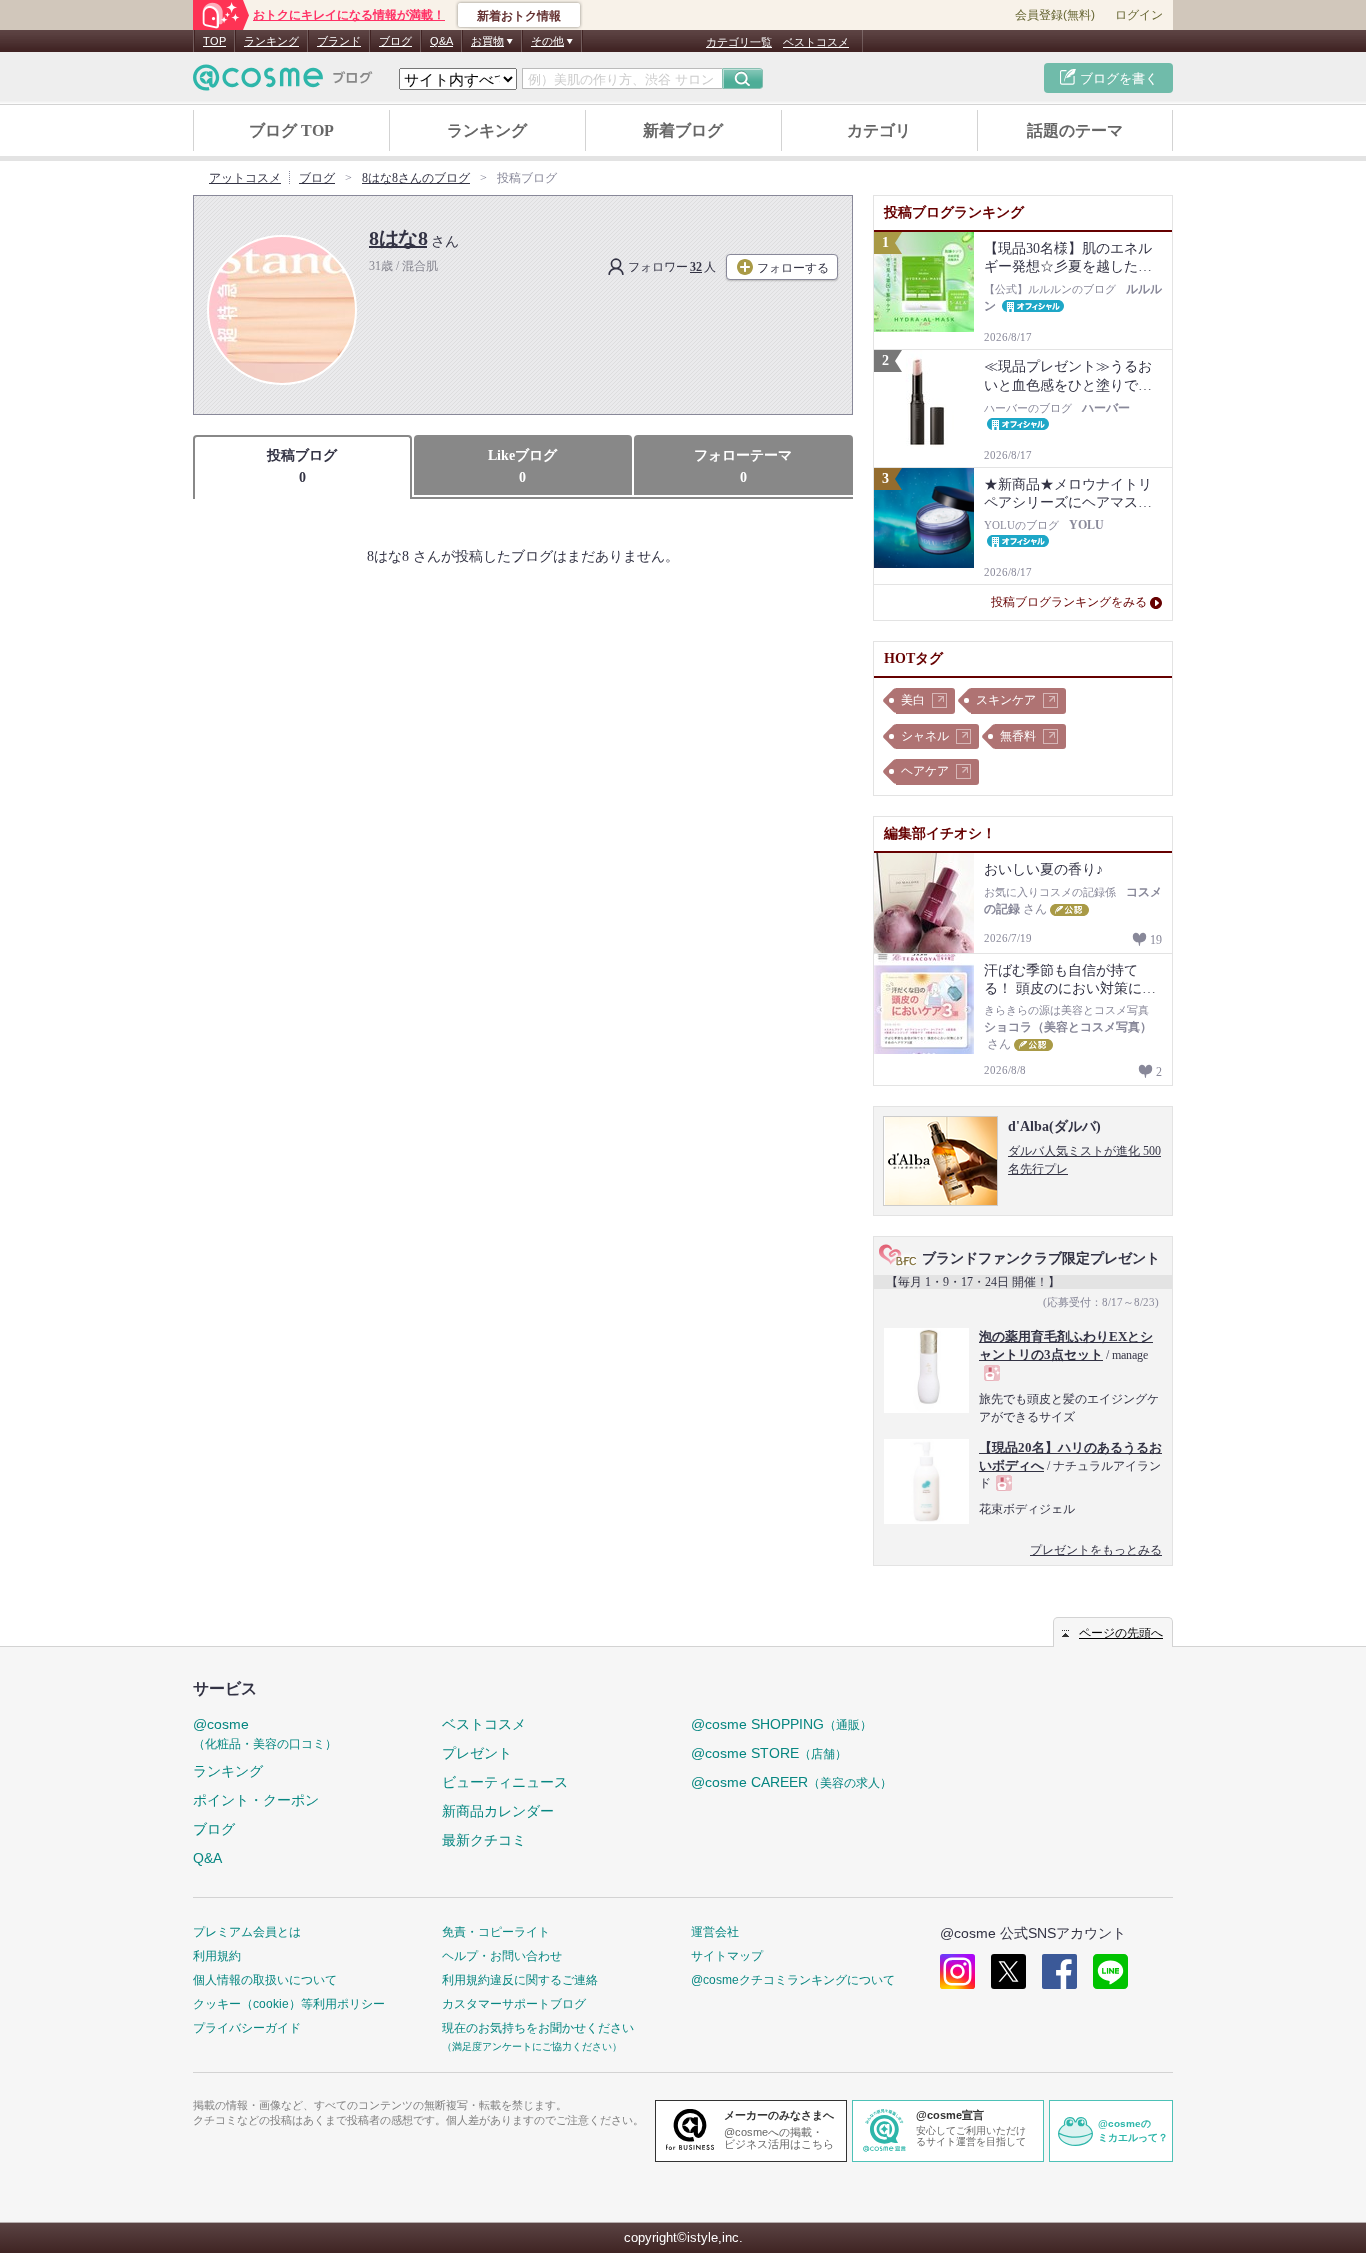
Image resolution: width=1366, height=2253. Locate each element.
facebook (1059, 1971)
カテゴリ (879, 130)
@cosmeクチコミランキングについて (793, 1980)
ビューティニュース (505, 1782)
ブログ (395, 41)
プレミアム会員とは (247, 1932)
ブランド (339, 41)
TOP (214, 41)
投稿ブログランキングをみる (1069, 602)
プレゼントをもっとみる (1096, 1550)
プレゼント (477, 1753)
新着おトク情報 (519, 16)
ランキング (271, 41)
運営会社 (715, 1932)
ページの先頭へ (1121, 1633)
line (1110, 1971)
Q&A (441, 41)
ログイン (1139, 15)
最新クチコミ (484, 1840)
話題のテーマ (1075, 130)
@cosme (265, 1733)
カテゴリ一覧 (739, 42)
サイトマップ (727, 1956)
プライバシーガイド (247, 2028)
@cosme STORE (769, 1753)
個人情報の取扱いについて (265, 1980)
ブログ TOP (291, 130)
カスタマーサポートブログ (514, 2004)
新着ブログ (683, 130)
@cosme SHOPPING (781, 1724)
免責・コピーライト (496, 1932)
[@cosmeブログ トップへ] (283, 77)
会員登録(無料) (1055, 15)
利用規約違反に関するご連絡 (520, 1980)
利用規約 (217, 1956)
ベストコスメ (816, 42)
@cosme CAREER (791, 1782)
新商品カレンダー (498, 1811)
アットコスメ (245, 178)
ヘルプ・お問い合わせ (502, 1956)
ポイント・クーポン (256, 1800)
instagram (957, 1971)
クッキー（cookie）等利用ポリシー (289, 2004)
